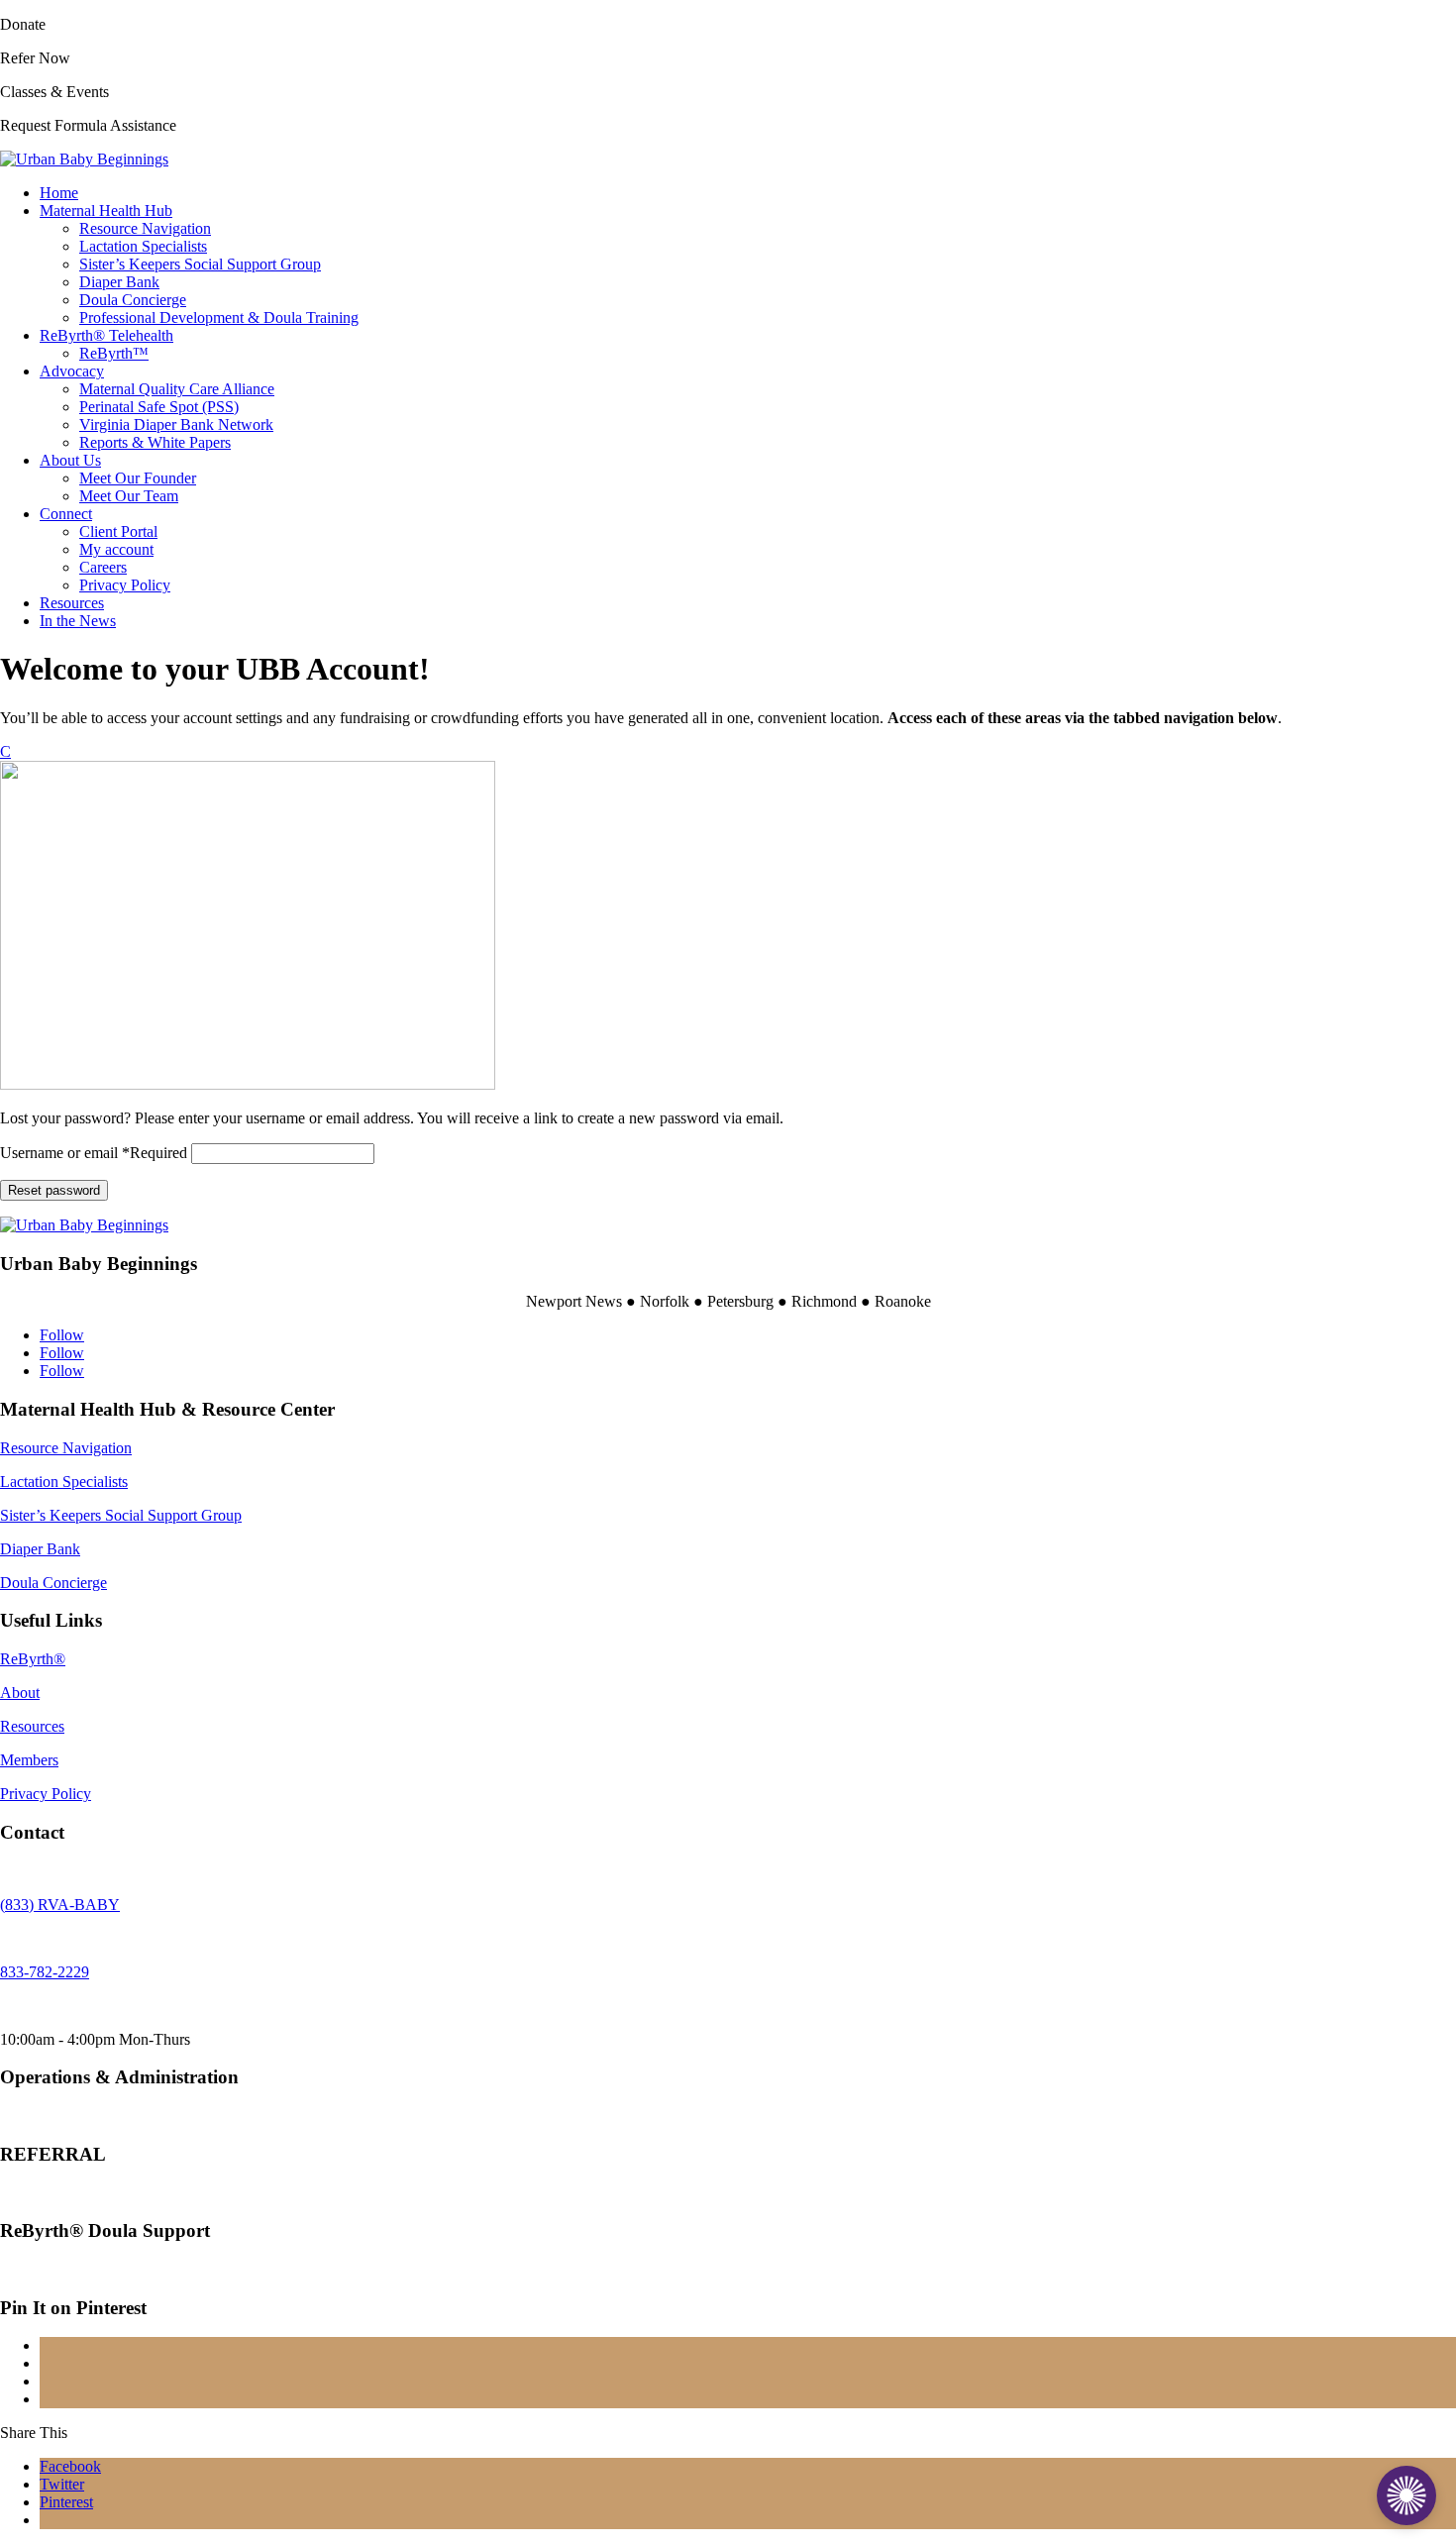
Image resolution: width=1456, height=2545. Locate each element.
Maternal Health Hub (106, 211)
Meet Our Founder (138, 478)
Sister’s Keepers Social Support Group (200, 264)
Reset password (54, 1190)
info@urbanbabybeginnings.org (100, 2116)
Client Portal (118, 531)
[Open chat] (1406, 2495)
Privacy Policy (125, 585)
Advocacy (72, 371)
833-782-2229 (45, 1972)
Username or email (94, 1153)
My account (116, 549)
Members (29, 1760)
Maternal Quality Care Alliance (177, 389)
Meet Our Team (129, 496)
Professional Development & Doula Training (219, 318)
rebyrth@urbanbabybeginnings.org (109, 2269)
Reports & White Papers (155, 442)
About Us (70, 460)
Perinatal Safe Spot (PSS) (159, 407)
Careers (103, 567)
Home (59, 193)
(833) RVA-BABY (60, 1905)
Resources (72, 603)
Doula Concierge (133, 300)
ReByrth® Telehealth (106, 335)
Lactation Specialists (143, 246)
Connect (66, 514)
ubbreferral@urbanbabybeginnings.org (121, 2193)
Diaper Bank (119, 282)
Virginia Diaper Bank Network (176, 424)
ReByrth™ (114, 353)
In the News (78, 621)
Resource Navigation (145, 228)
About (20, 1693)
